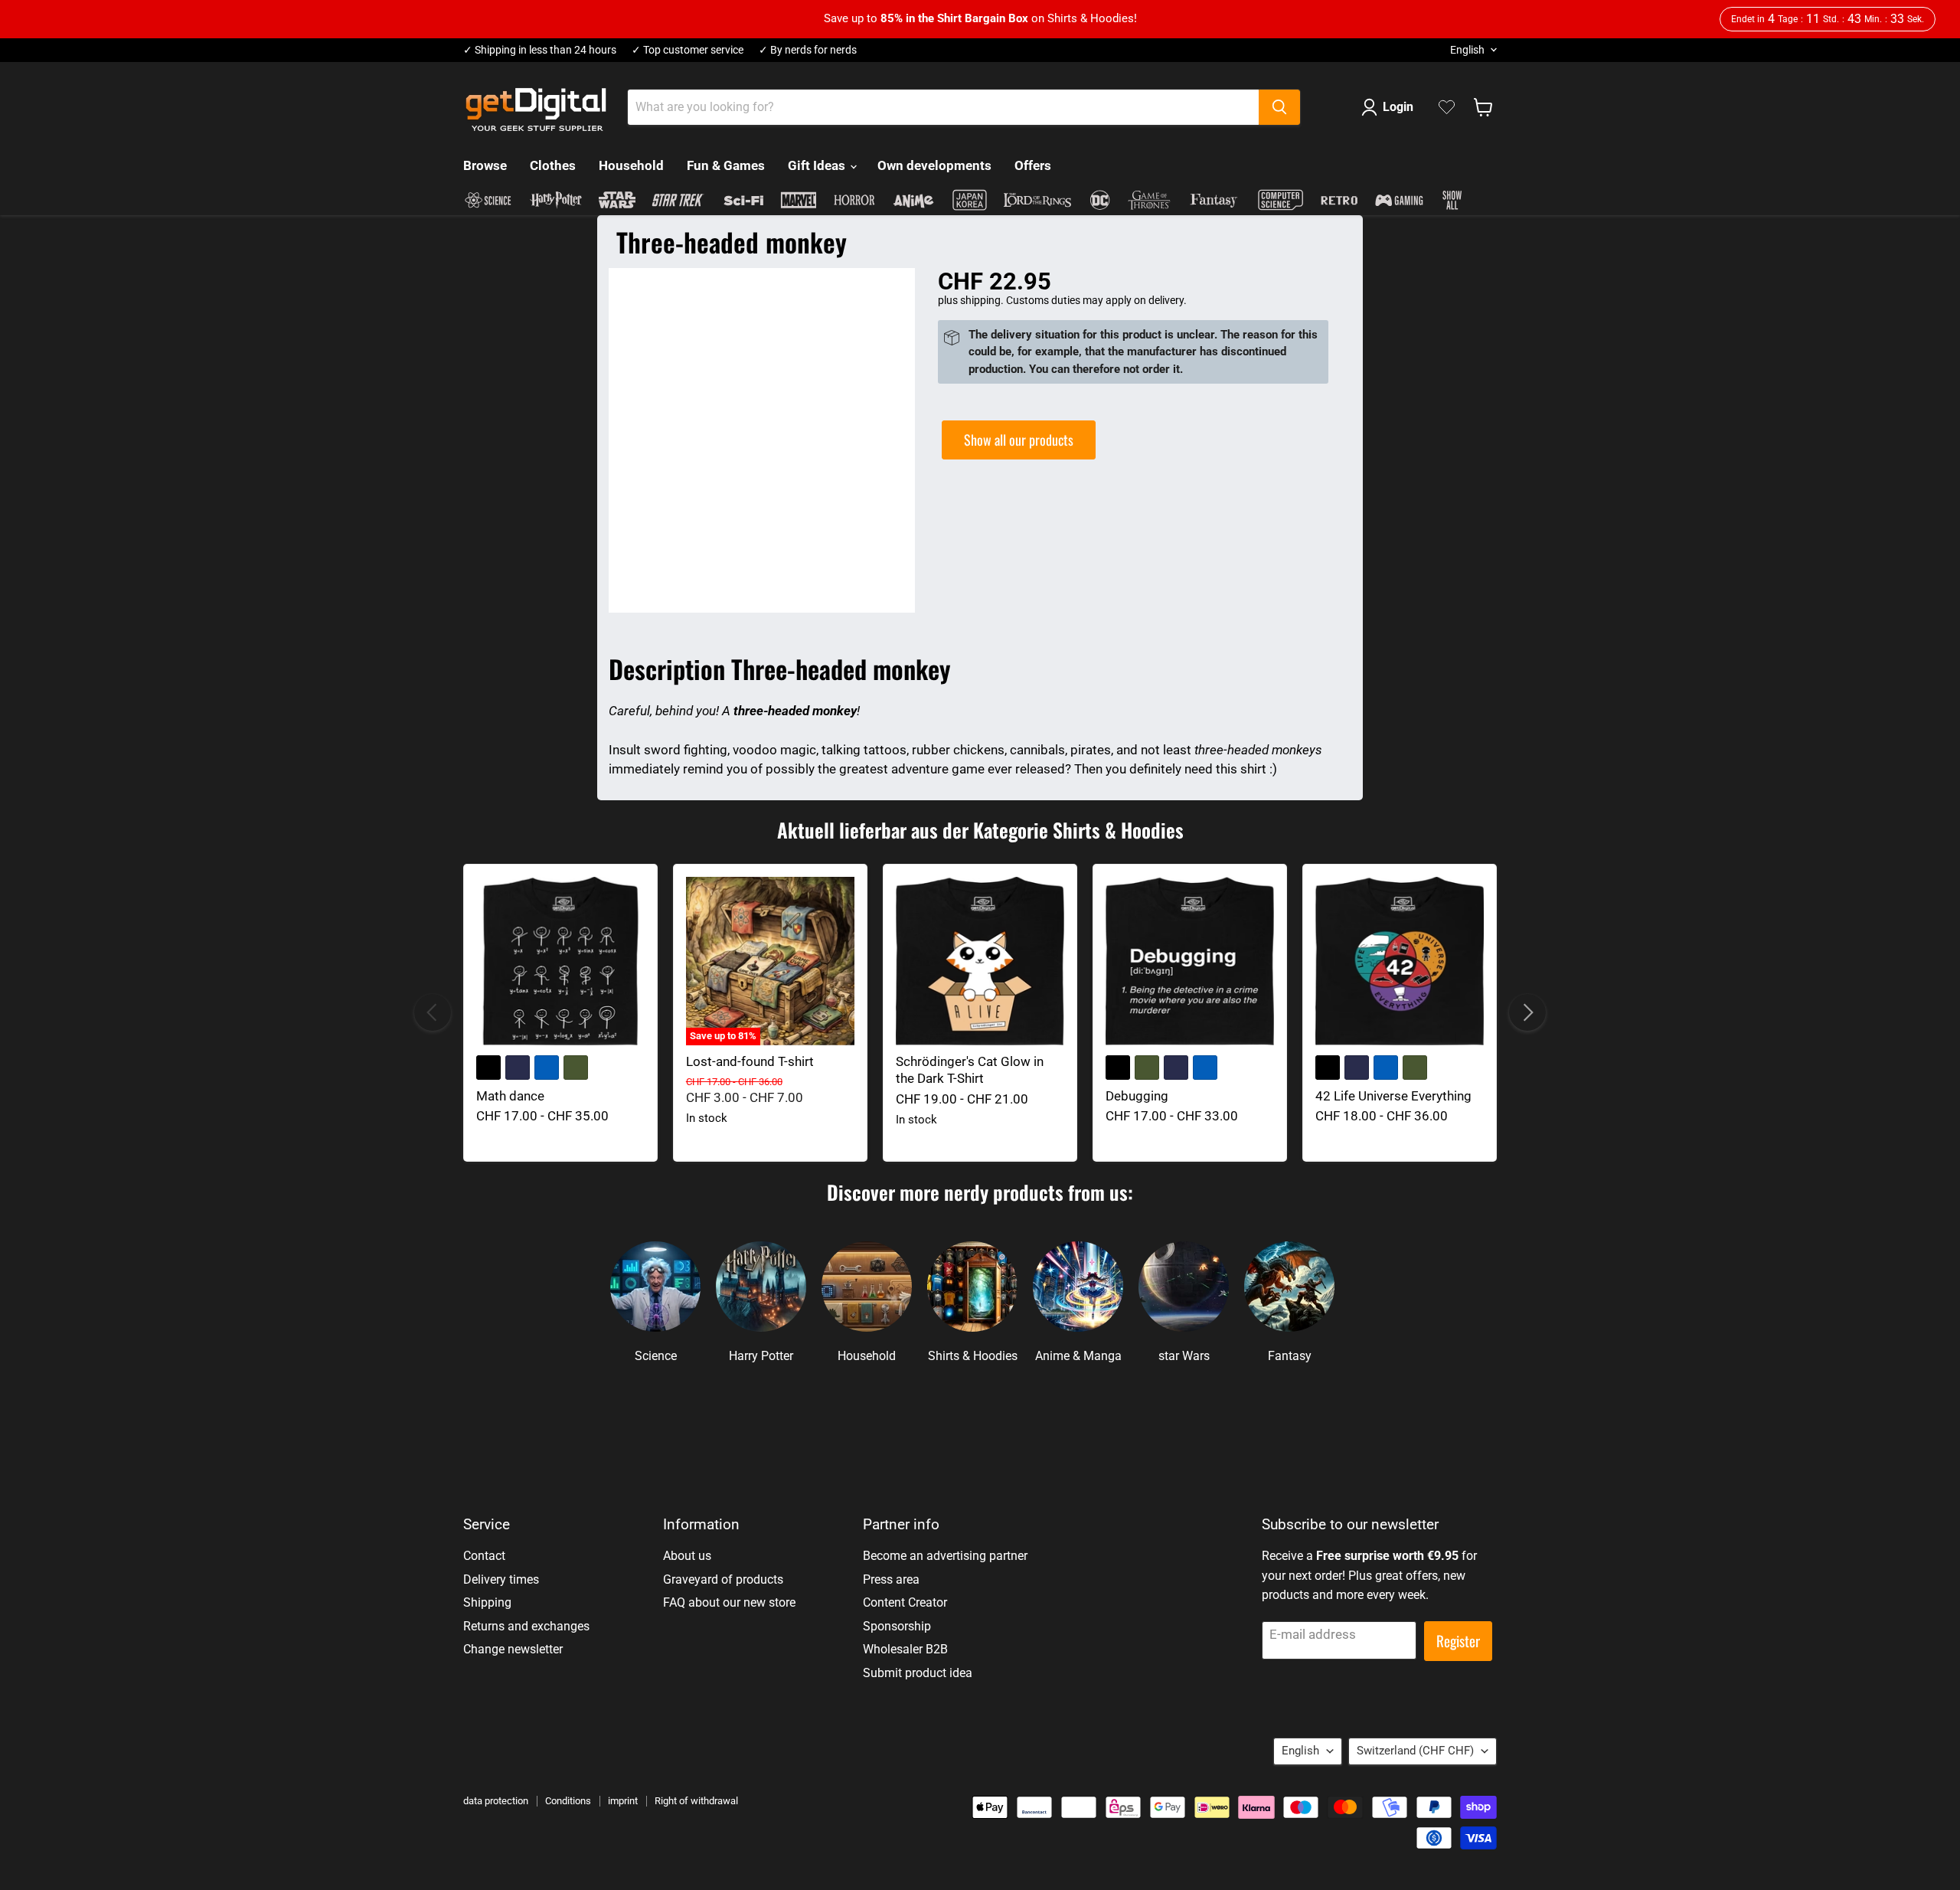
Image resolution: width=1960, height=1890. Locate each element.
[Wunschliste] (1447, 107)
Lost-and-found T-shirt (750, 1061)
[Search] (1279, 107)
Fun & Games (726, 165)
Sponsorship (897, 1626)
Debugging (1137, 1096)
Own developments (934, 165)
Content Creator (905, 1602)
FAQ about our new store (729, 1602)
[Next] (1527, 1012)
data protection (496, 1801)
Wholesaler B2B (905, 1649)
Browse (485, 165)
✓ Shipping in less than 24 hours (540, 50)
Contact (484, 1556)
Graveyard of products (723, 1579)
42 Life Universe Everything (1393, 1096)
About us (687, 1556)
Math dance (510, 1096)
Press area (891, 1579)
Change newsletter (513, 1649)
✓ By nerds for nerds (808, 50)
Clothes (553, 165)
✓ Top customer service (688, 50)
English (1467, 50)
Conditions (568, 1801)
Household (631, 165)
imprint (623, 1801)
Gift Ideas (818, 165)
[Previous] (433, 1012)
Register (1458, 1641)
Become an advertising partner (945, 1556)
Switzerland (1415, 1751)
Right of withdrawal (696, 1801)
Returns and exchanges (526, 1626)
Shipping (487, 1602)
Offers (1033, 165)
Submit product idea (918, 1673)
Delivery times (501, 1579)
